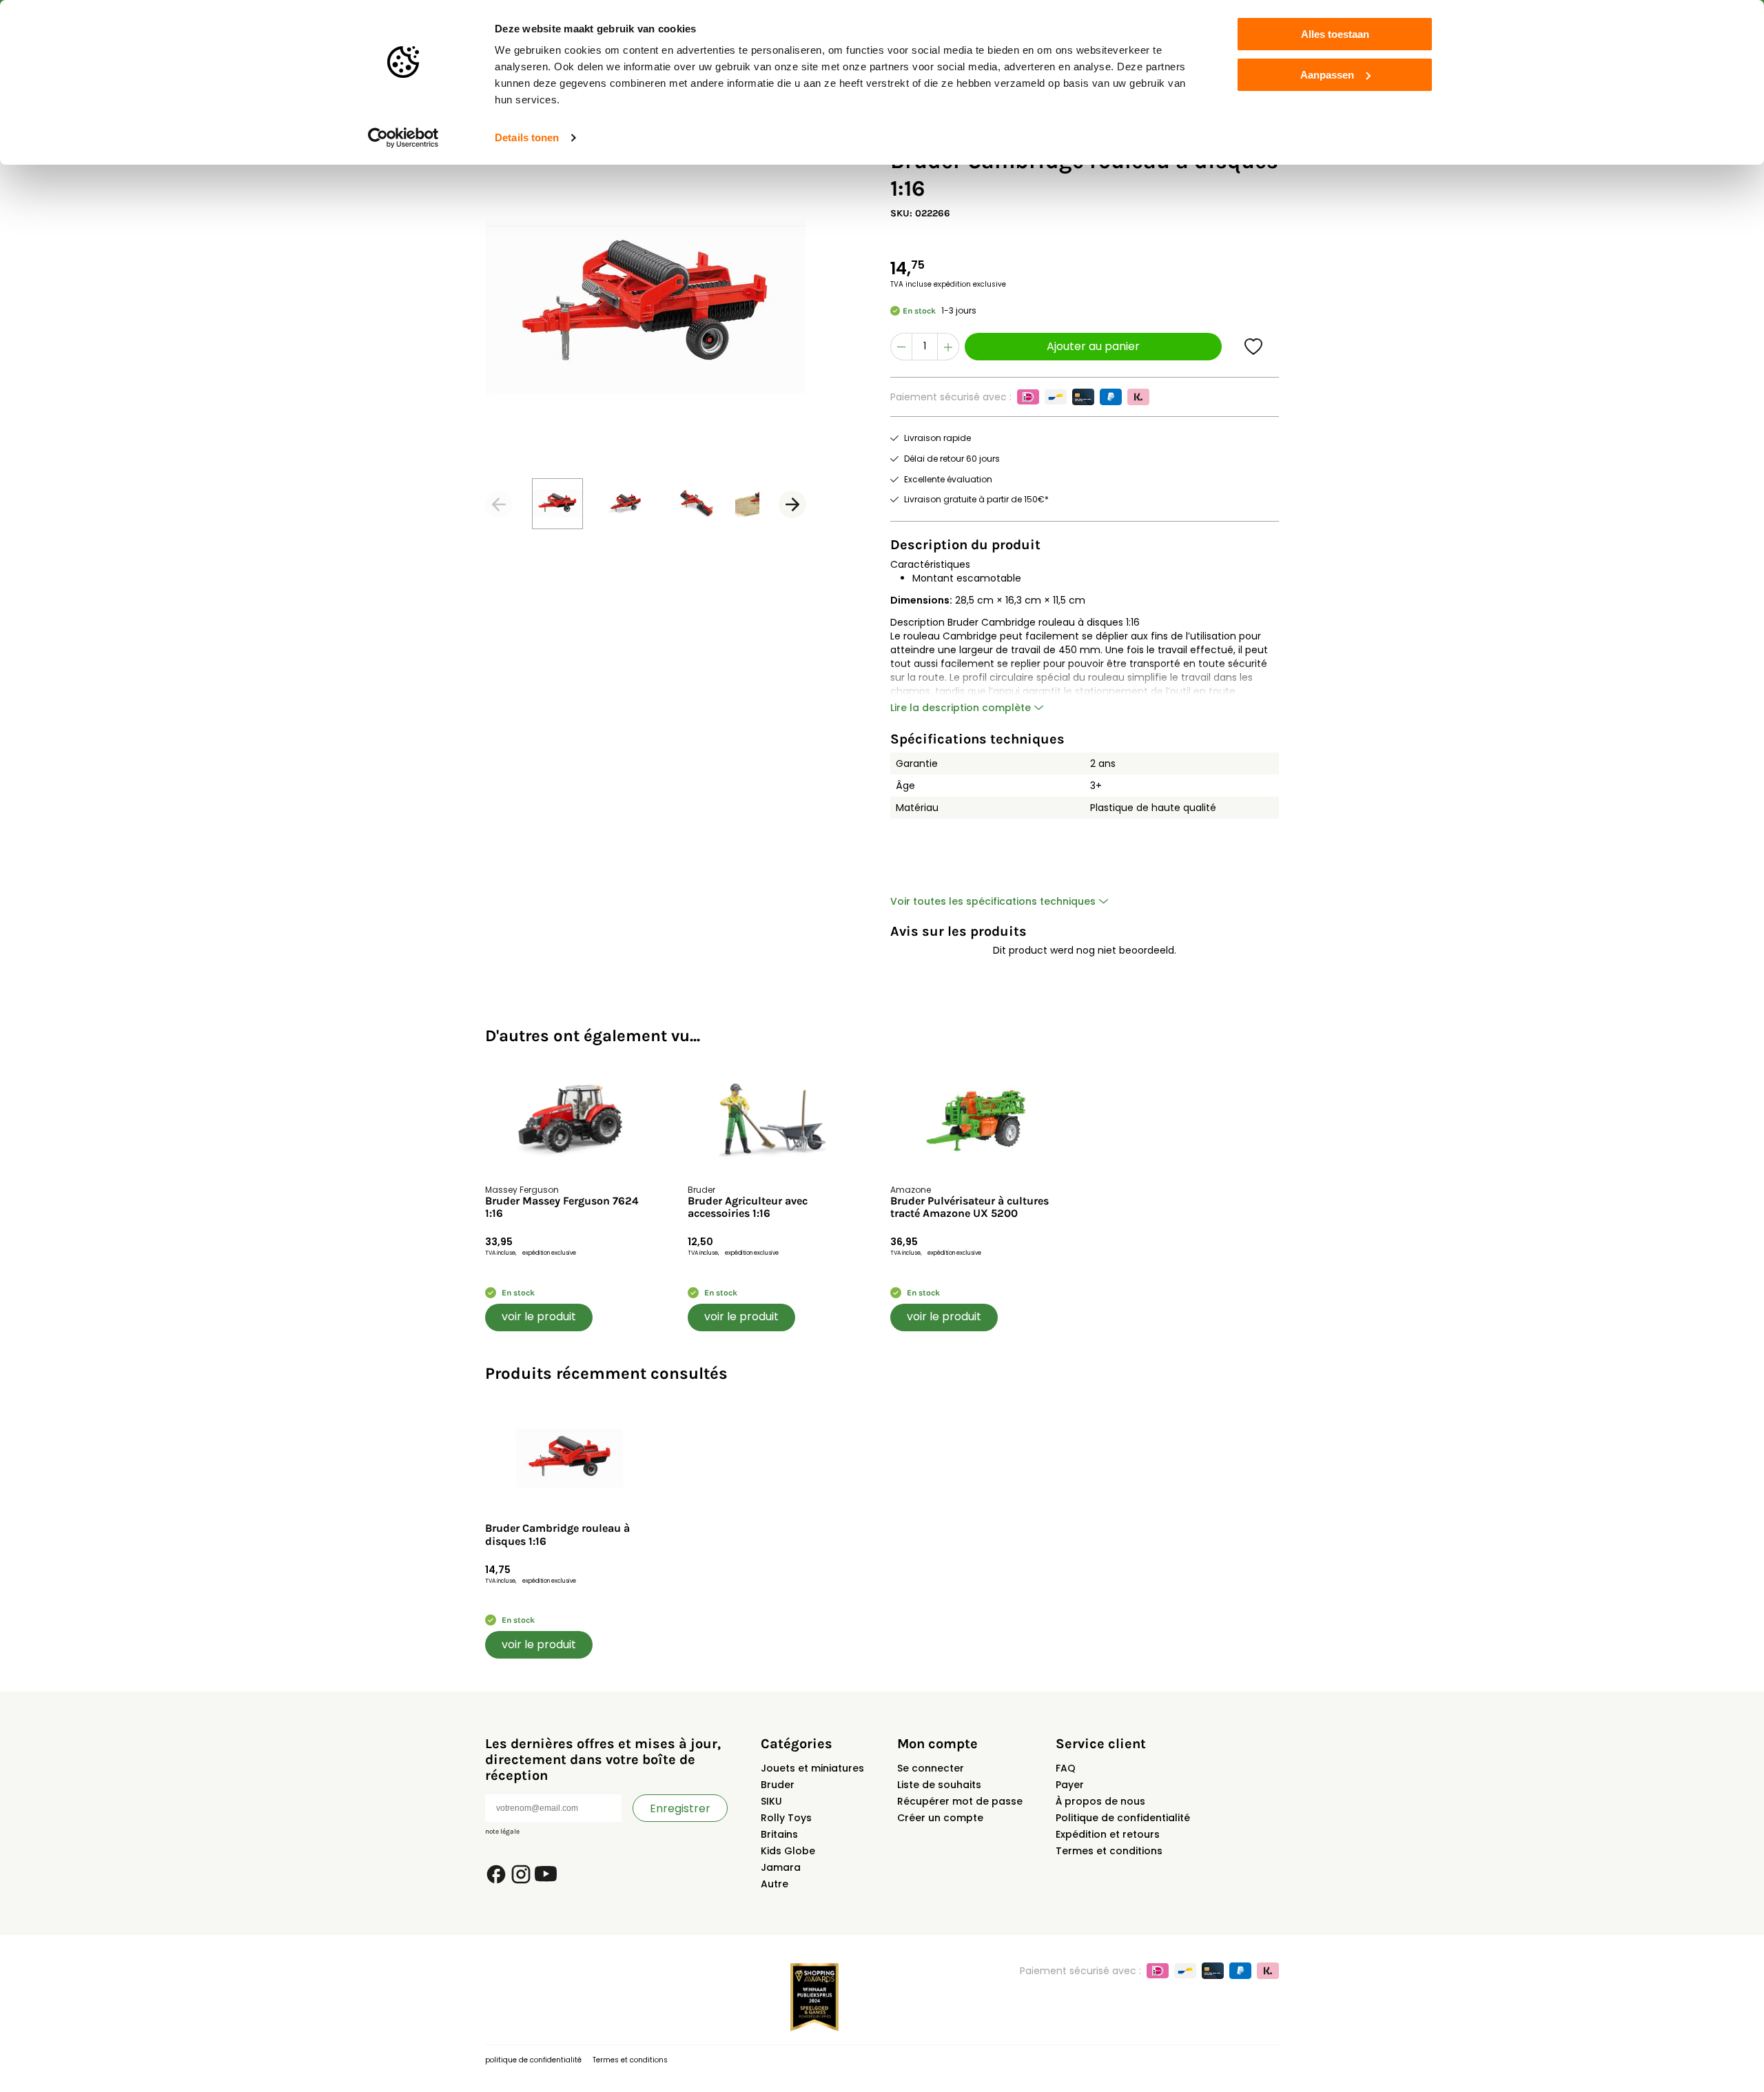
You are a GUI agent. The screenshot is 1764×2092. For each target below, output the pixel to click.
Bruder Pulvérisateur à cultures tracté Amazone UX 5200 (970, 1207)
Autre (775, 1884)
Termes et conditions (1109, 1851)
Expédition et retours (1108, 1834)
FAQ (1066, 1768)
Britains (779, 1834)
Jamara (781, 1867)
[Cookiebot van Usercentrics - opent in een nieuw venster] (403, 138)
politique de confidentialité (533, 2060)
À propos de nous (1100, 1801)
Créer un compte (940, 1818)
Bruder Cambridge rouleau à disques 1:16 (557, 1535)
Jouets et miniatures (812, 1768)
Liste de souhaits (939, 1785)
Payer (1070, 1785)
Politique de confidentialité (1123, 1818)
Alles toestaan (1335, 34)
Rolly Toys (786, 1818)
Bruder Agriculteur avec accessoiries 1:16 (748, 1207)
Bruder (778, 1785)
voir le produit (539, 1316)
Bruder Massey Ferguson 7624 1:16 (562, 1207)
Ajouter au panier (1093, 346)
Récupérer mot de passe (960, 1801)
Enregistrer (680, 1808)
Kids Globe (788, 1851)
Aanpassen (1327, 75)
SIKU (771, 1801)
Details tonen (527, 137)
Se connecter (931, 1768)
